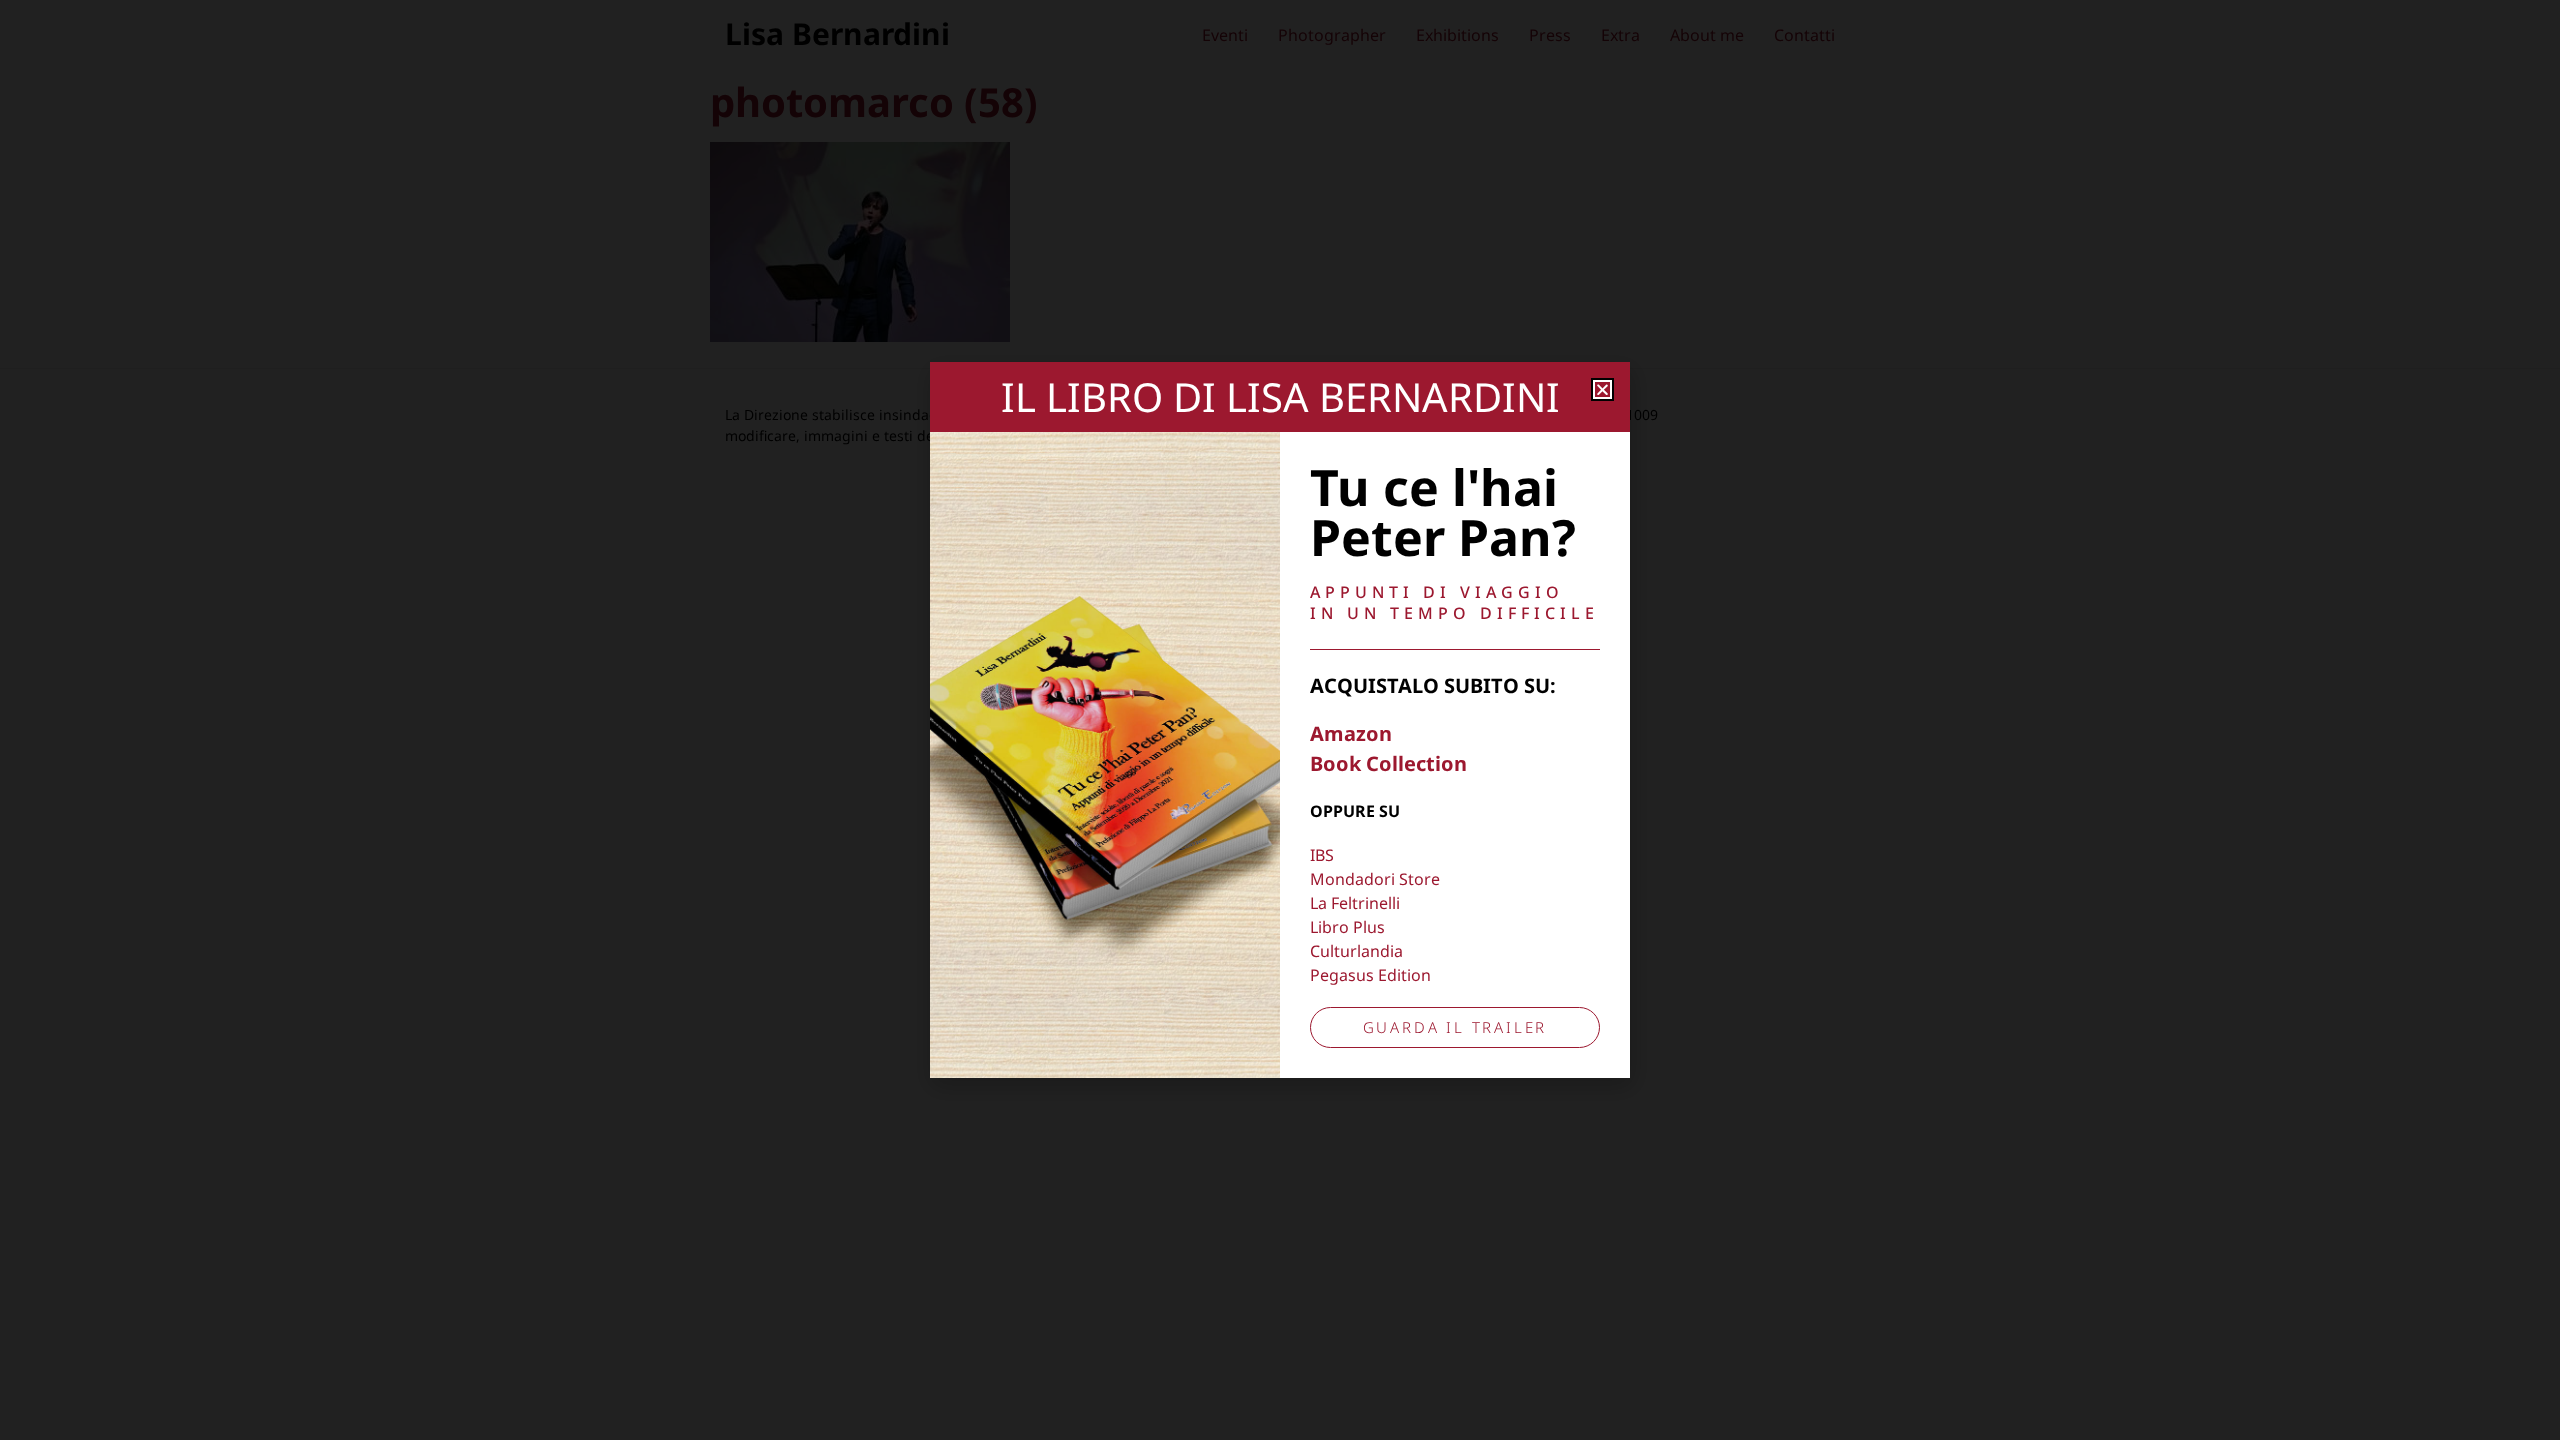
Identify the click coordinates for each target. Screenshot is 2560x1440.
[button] (1602, 389)
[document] (1280, 720)
